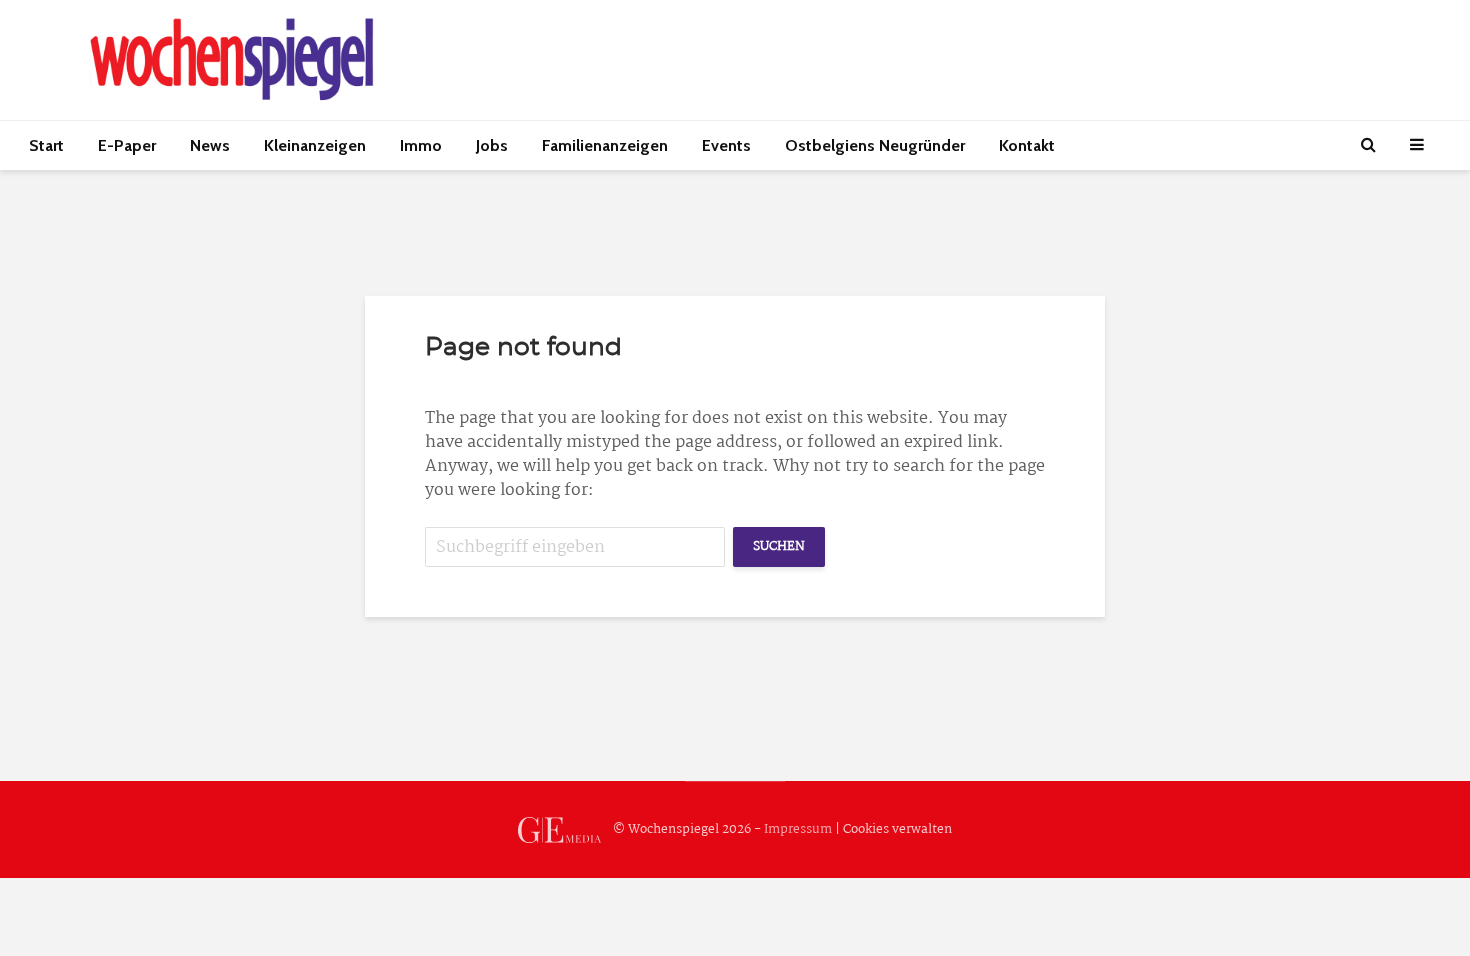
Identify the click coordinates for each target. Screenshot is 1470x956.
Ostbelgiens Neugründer (875, 145)
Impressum (798, 829)
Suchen (779, 546)
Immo (421, 145)
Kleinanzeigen (315, 145)
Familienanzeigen (605, 145)
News (210, 145)
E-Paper (127, 145)
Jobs (492, 145)
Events (726, 145)
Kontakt (1027, 145)
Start (46, 145)
